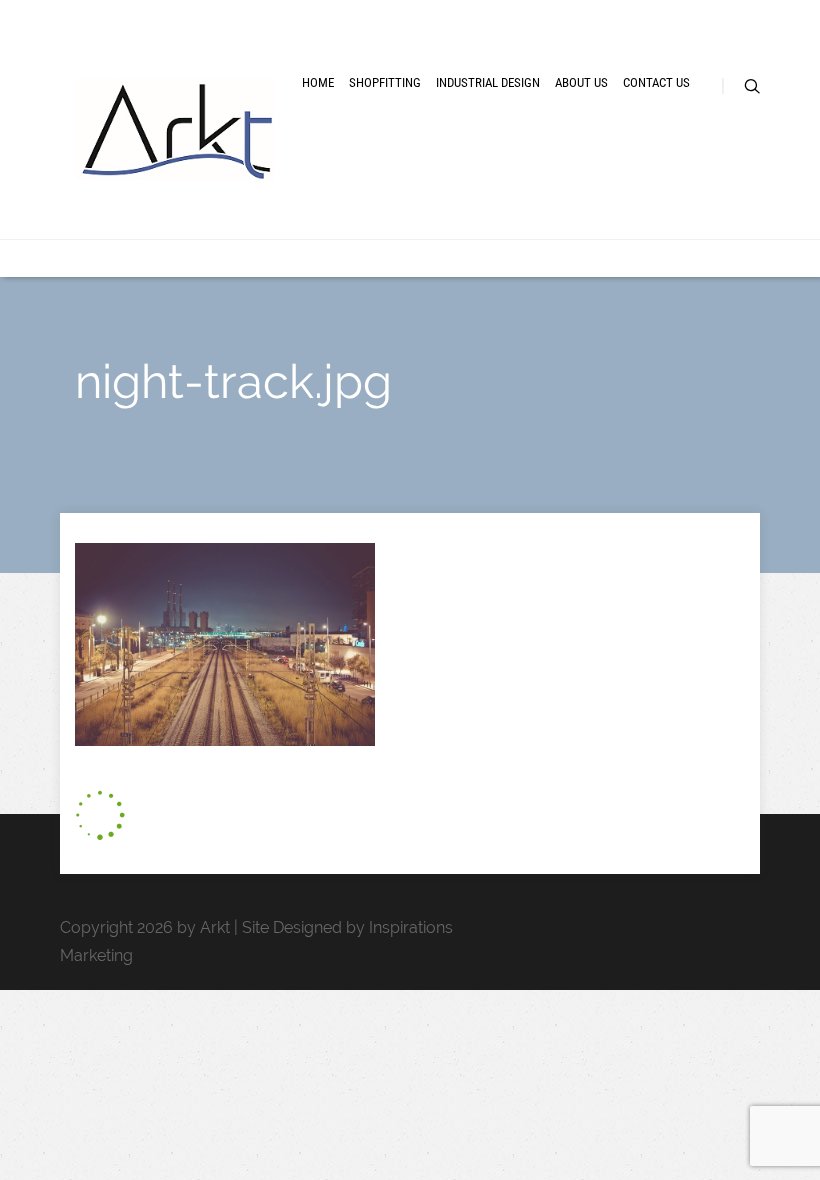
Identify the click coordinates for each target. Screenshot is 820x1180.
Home (318, 82)
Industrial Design (488, 82)
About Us (581, 82)
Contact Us (656, 82)
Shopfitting (385, 82)
